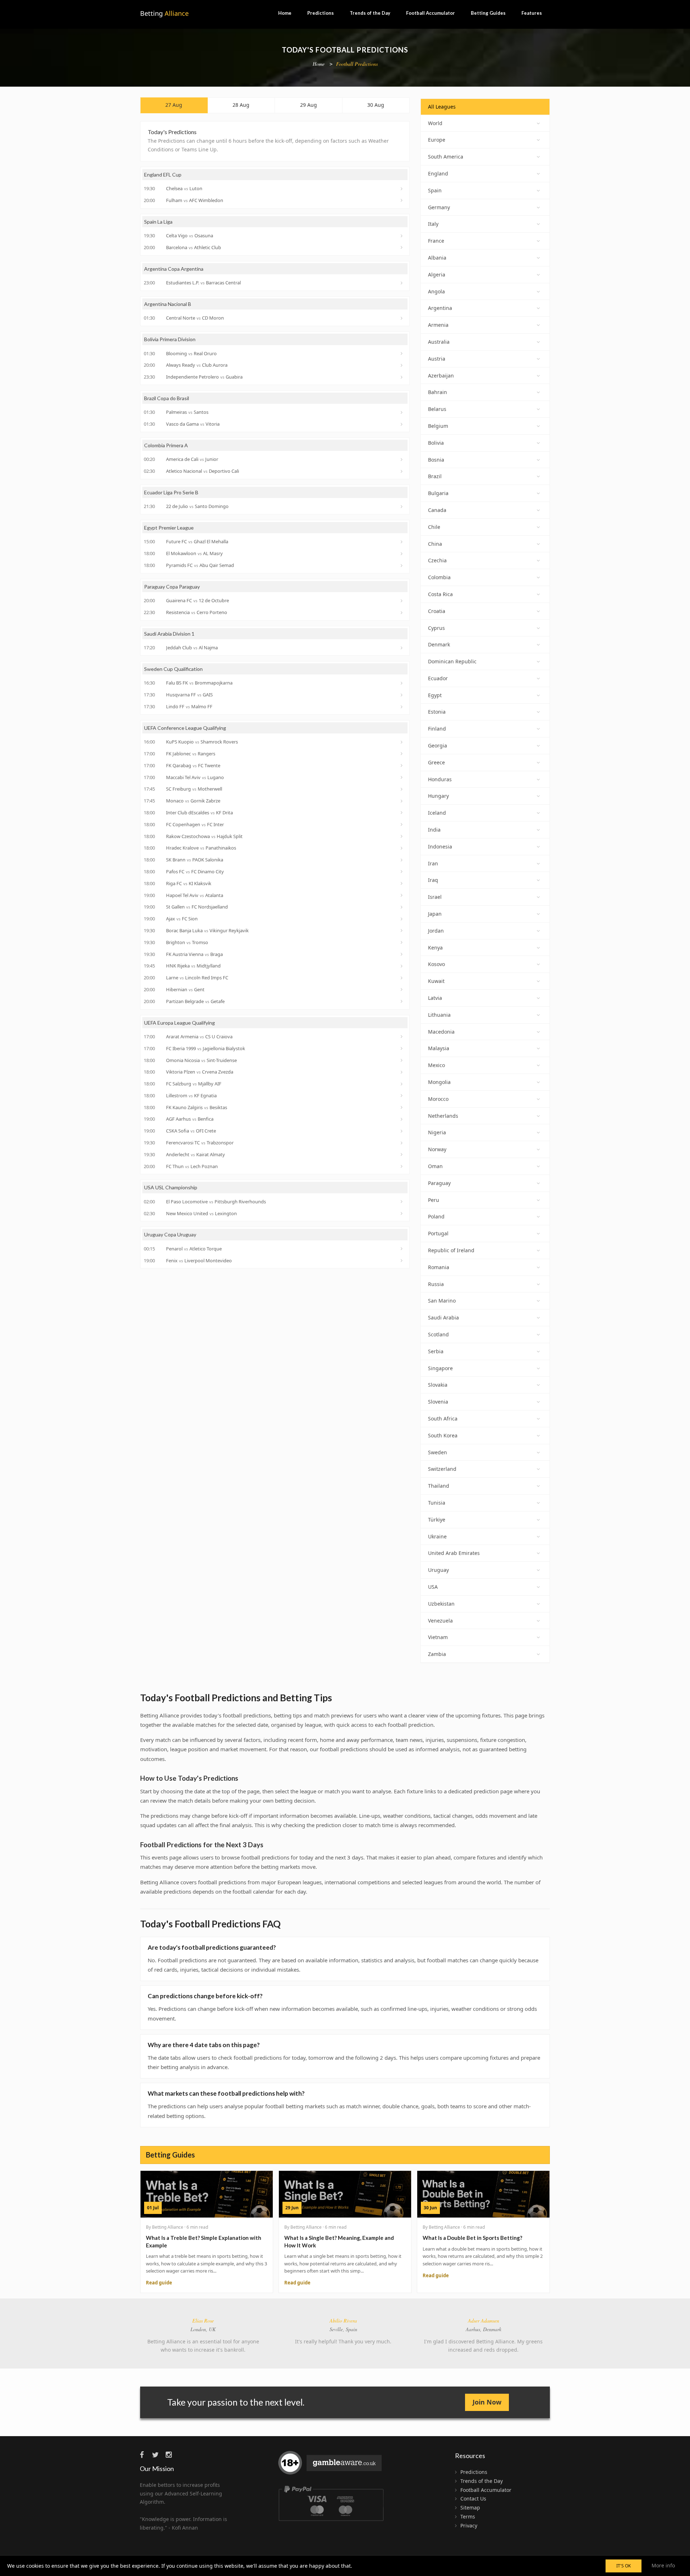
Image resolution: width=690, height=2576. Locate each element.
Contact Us (473, 2499)
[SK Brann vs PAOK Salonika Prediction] (402, 860)
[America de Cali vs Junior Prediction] (402, 459)
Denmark (439, 644)
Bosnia (436, 460)
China (435, 544)
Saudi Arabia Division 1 (169, 634)
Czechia (437, 560)
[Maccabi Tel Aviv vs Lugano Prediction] (402, 777)
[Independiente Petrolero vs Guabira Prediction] (402, 377)
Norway (437, 1149)
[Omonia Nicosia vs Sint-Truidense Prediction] (402, 1060)
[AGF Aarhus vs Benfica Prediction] (402, 1119)
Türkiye (437, 1520)
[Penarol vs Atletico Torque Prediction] (402, 1249)
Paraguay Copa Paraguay (172, 587)
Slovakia (438, 1385)
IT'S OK (624, 2566)
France (436, 241)
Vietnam (438, 1637)
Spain (435, 190)
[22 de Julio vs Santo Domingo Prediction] (402, 507)
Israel (435, 897)
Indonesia (440, 847)
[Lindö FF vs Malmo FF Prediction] (402, 707)
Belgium (438, 426)
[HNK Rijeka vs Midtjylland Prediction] (402, 966)
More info (663, 2565)
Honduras (440, 779)
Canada (437, 510)
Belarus (437, 409)
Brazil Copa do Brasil (167, 398)
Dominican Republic (452, 661)
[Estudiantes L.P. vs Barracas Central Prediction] (402, 283)
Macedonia (441, 1032)
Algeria (437, 274)
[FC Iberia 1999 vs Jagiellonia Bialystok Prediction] (402, 1048)
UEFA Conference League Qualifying (185, 728)
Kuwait (436, 981)
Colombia (439, 577)
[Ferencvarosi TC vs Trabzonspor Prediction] (402, 1143)
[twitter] (158, 2455)
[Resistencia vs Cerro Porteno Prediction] (402, 613)
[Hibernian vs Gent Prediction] (402, 989)
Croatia (437, 611)
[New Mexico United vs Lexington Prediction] (402, 1213)
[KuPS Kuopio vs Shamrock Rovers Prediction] (402, 742)
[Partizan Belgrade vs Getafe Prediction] (402, 1001)
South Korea (443, 1435)
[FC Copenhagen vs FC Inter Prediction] (402, 824)
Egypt (435, 695)
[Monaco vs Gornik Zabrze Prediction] (402, 801)
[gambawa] (331, 2466)
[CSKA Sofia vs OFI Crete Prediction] (402, 1131)
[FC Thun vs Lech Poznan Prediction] (402, 1166)
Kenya (435, 948)
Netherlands (443, 1116)
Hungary (438, 796)
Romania (439, 1267)
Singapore (440, 1368)
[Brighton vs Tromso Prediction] (402, 942)
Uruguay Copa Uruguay (170, 1234)
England (438, 173)
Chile (434, 527)
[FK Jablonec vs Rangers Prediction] (402, 754)
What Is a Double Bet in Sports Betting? (472, 2238)
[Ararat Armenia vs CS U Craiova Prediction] (402, 1037)
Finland (437, 729)
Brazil (435, 476)
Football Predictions (357, 64)
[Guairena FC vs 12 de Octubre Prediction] (402, 601)
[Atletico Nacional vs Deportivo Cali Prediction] (402, 471)
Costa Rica (440, 594)
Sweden (438, 1452)
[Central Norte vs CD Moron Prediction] (402, 318)
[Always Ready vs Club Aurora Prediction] (402, 365)
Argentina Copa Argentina (174, 269)
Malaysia (439, 1048)
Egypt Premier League (169, 528)
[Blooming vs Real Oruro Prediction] (402, 353)
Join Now (487, 2402)
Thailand (439, 1486)
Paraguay (439, 1183)
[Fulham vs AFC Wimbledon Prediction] (402, 200)
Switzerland (442, 1469)
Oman (435, 1166)
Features (532, 13)
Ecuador (438, 678)
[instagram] (171, 2455)
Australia (439, 342)
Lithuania (439, 1015)
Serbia (436, 1351)
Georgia (438, 745)
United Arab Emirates (454, 1553)
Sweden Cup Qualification (173, 669)
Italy (433, 224)
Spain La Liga (158, 222)
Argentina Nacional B (168, 304)
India (434, 830)
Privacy (469, 2525)
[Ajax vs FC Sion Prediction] (402, 919)
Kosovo (436, 964)
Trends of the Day (370, 13)
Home (285, 13)
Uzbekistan (441, 1604)
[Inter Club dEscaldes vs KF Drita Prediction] (402, 813)
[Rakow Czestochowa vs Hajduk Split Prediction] (402, 836)
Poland (436, 1216)
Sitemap (470, 2508)
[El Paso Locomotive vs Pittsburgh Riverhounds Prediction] (402, 1202)
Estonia (437, 712)
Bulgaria (438, 493)
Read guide (159, 2283)
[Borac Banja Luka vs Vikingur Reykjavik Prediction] (402, 930)
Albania (437, 258)
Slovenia (438, 1402)
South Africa (443, 1419)
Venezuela (440, 1621)
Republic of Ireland (451, 1250)
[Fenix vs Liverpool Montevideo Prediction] (402, 1260)
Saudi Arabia (443, 1317)
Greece (436, 762)
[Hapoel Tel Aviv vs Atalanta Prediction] (402, 895)
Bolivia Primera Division (170, 339)
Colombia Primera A (166, 445)
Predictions (321, 13)
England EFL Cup (163, 175)
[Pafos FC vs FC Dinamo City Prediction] (402, 871)
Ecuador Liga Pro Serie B (171, 492)
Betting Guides (488, 13)
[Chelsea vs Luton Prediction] (402, 189)
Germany (439, 207)
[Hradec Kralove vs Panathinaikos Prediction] (402, 848)
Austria (437, 359)
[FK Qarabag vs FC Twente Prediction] (402, 765)
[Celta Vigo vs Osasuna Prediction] (402, 236)
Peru (434, 1200)
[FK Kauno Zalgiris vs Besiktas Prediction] (402, 1107)
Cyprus (436, 628)
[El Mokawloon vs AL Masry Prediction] (402, 554)
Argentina (440, 308)
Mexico (436, 1065)
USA (433, 1587)
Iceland (437, 813)
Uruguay (438, 1570)
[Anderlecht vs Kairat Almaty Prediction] (402, 1154)
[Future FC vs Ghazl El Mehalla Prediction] (402, 542)
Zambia (437, 1654)
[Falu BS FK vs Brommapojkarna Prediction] (402, 683)
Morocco (438, 1099)
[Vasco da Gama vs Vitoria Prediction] (402, 424)
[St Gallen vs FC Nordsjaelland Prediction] (402, 907)
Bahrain (438, 392)
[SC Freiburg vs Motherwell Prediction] (402, 789)
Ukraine (437, 1536)
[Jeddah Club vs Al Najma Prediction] (402, 648)
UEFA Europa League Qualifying (180, 1023)
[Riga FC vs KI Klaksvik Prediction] (402, 883)
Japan (435, 914)
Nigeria (437, 1132)
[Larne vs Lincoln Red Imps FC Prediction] (402, 978)
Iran (433, 863)
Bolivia (436, 443)
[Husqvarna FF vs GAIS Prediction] (402, 695)
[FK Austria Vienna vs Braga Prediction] (402, 954)
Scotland (438, 1334)
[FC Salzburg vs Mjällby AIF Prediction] (402, 1084)
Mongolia (439, 1082)
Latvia (435, 998)
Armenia (438, 325)
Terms (468, 2516)
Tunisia (437, 1503)
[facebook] (145, 2455)
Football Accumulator (431, 13)
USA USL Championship (171, 1187)
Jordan (436, 931)
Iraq (433, 880)
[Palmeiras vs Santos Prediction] (402, 412)
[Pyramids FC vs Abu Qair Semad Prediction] (402, 566)
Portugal (438, 1233)
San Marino (442, 1301)
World (435, 123)
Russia (436, 1284)
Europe (437, 140)
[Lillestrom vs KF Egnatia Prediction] (402, 1095)
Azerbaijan (441, 376)
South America (446, 157)
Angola (436, 291)
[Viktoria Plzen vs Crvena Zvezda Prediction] (402, 1072)
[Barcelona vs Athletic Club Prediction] (402, 247)
